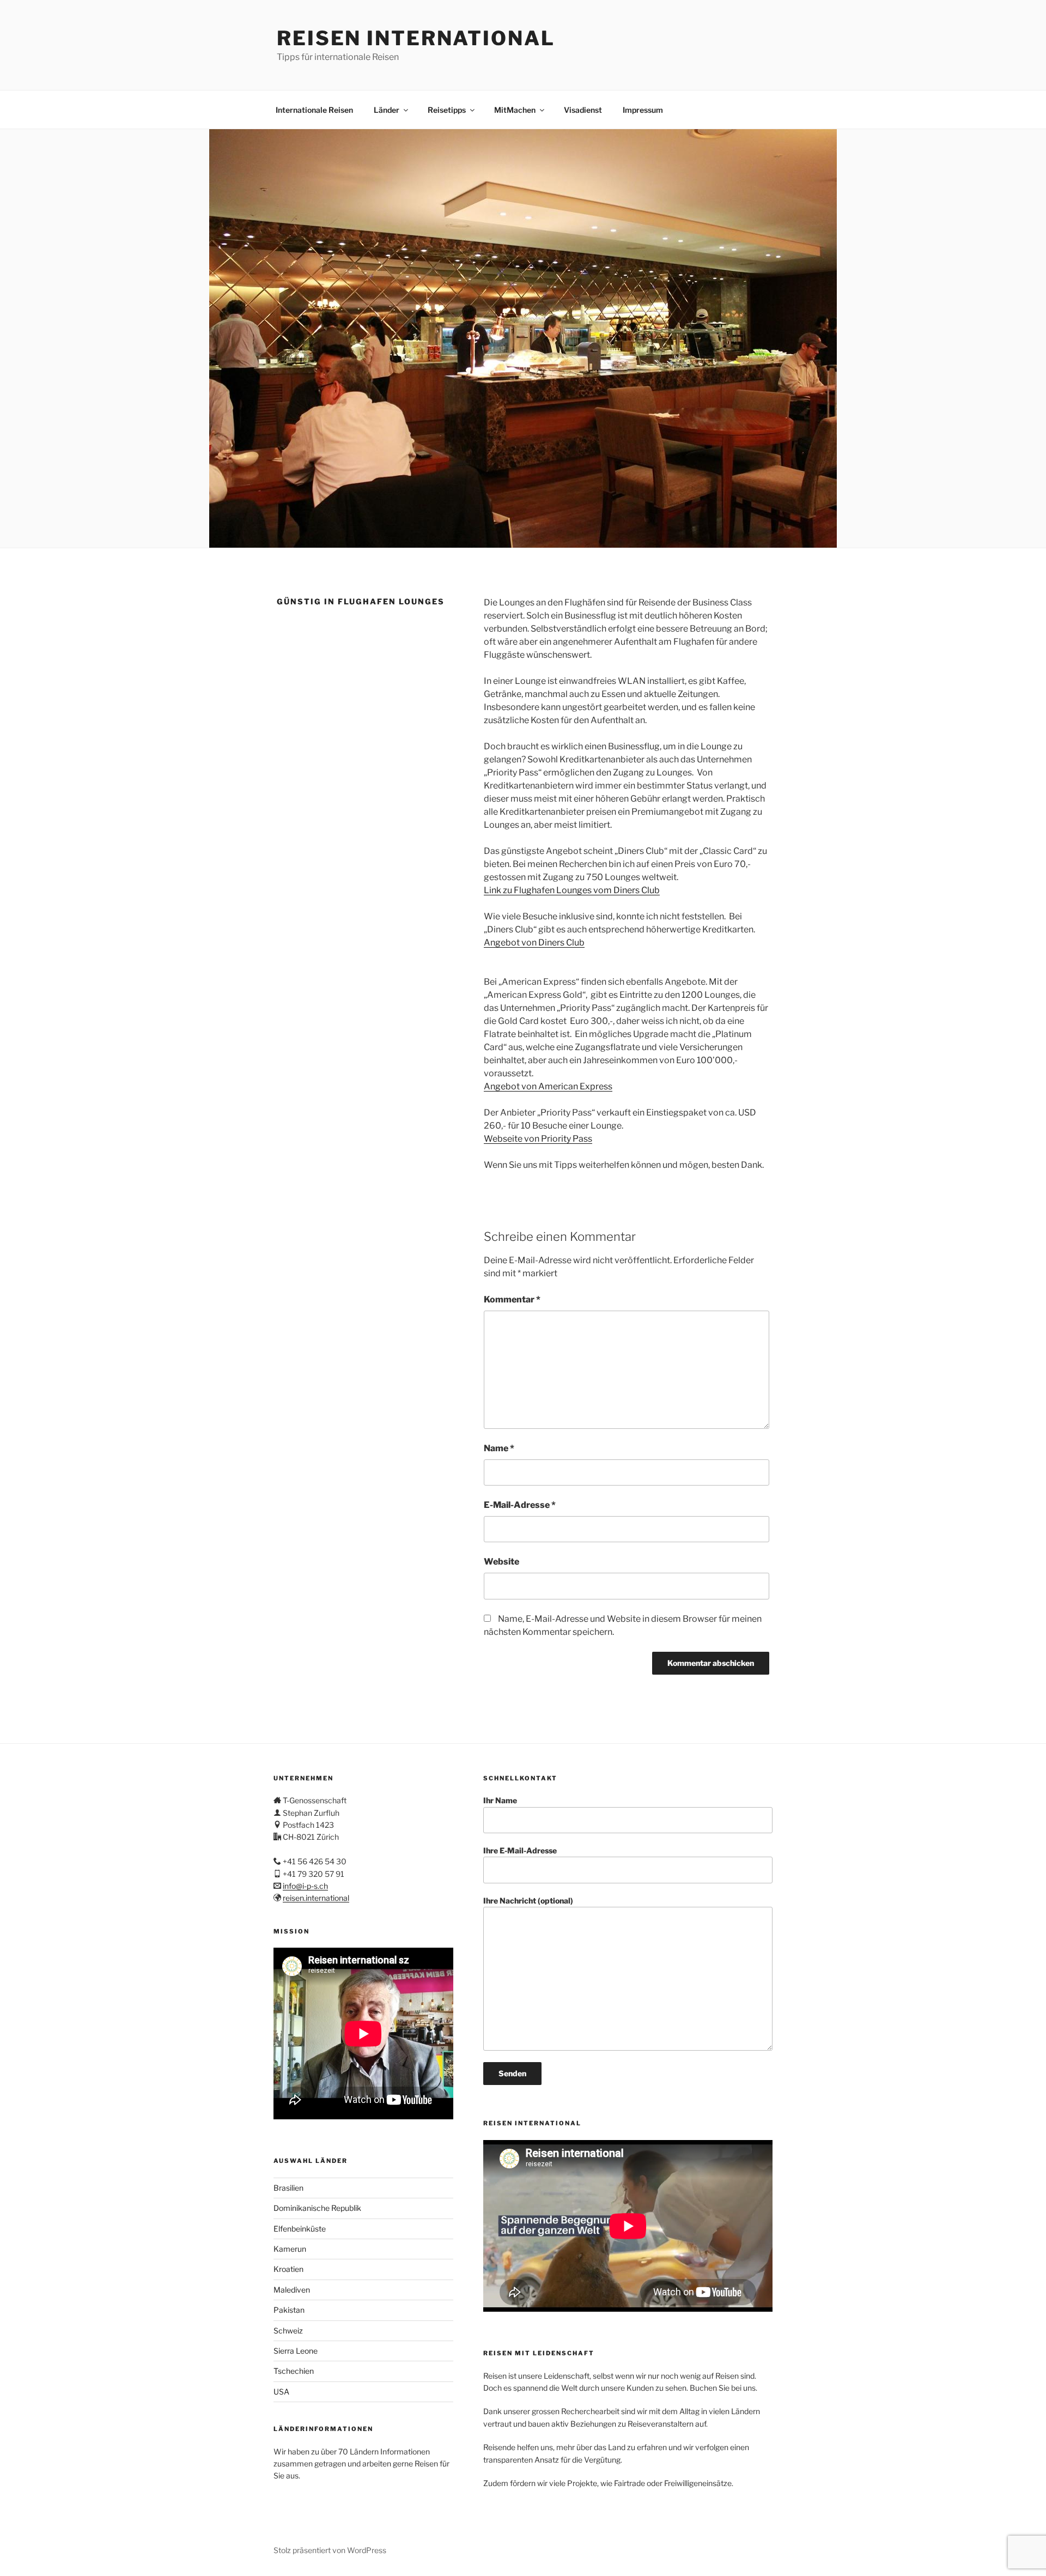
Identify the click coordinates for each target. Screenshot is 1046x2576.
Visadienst (583, 110)
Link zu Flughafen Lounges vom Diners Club (572, 890)
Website (501, 1562)
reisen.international (316, 1898)
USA (281, 2392)
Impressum (643, 110)
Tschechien (294, 2371)
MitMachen (515, 110)
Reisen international (416, 38)
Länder (387, 110)
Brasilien (288, 2188)
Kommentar (512, 1299)
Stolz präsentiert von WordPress (330, 2550)
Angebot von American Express (548, 1086)
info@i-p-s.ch (305, 1886)
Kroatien (288, 2269)
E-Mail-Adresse (520, 1505)
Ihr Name (500, 1800)
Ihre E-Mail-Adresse (520, 1850)
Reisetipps (447, 110)
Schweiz (288, 2330)
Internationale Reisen (314, 110)
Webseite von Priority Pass (538, 1139)
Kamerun (290, 2249)
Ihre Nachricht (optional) (528, 1901)
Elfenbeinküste (300, 2229)
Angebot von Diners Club (534, 942)
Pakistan (289, 2310)
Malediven (292, 2290)
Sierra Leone (296, 2351)
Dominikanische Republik (317, 2208)
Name (499, 1448)
